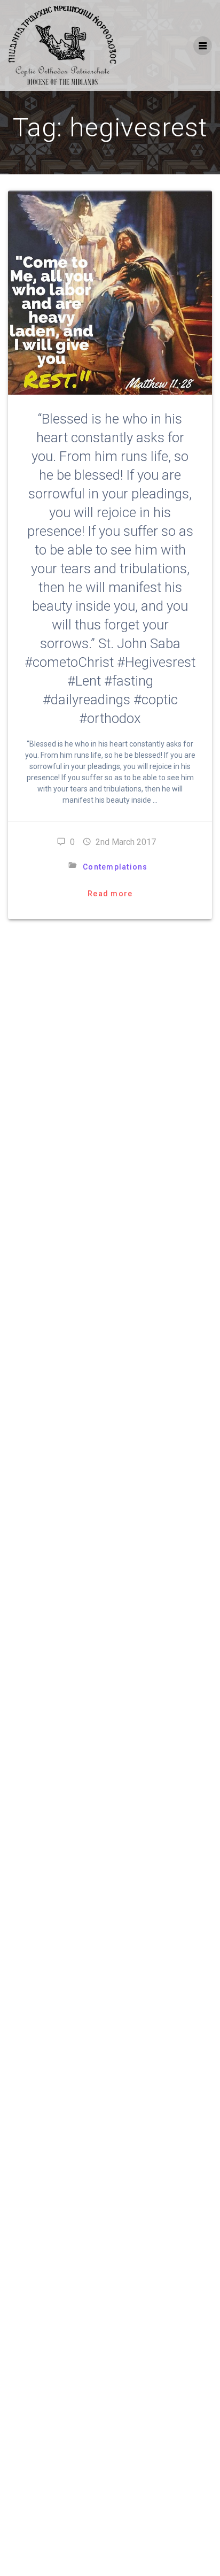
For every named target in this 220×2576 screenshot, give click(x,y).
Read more (110, 894)
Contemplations (115, 867)
